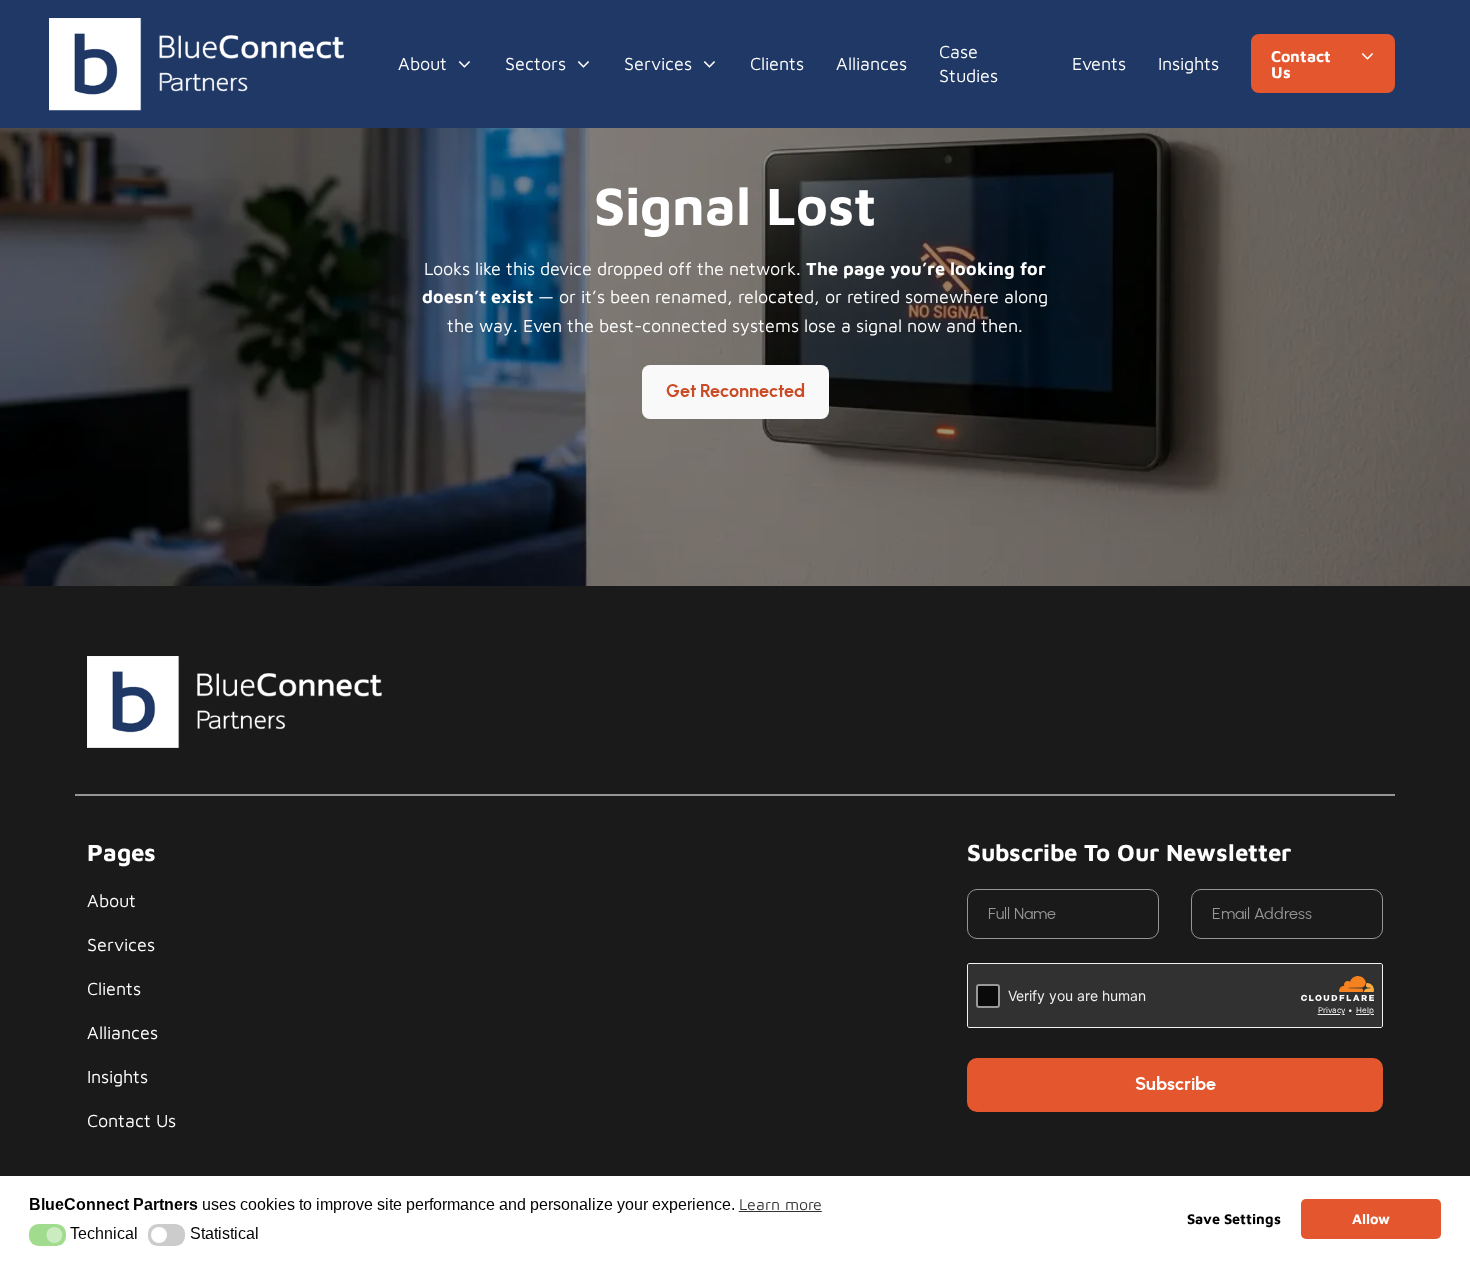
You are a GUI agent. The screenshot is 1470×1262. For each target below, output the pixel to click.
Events (1099, 63)
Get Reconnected (735, 392)
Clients (777, 63)
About (422, 63)
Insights (1188, 63)
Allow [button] (1371, 1218)
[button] (47, 1235)
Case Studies (968, 63)
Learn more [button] (780, 1204)
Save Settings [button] (1234, 1218)
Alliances (871, 63)
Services (658, 63)
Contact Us (131, 1120)
